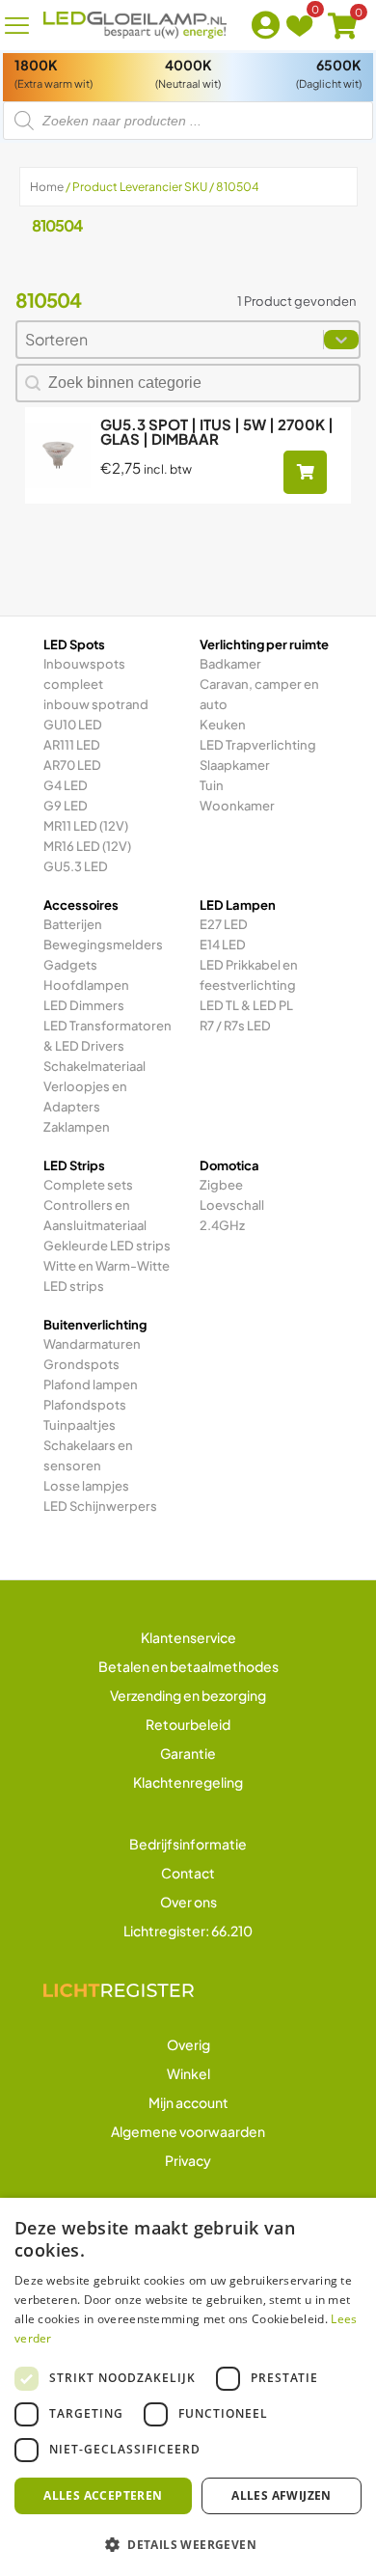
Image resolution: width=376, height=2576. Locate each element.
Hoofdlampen (86, 985)
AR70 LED (72, 765)
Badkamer (230, 664)
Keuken (223, 725)
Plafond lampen (91, 1384)
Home (47, 187)
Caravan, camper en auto (259, 694)
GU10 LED (73, 725)
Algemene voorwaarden (188, 2131)
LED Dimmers (84, 1005)
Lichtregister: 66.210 (188, 1931)
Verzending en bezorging (188, 1695)
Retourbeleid (188, 1724)
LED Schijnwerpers (100, 1506)
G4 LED (66, 785)
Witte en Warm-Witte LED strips (107, 1276)
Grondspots (81, 1364)
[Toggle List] (341, 340)
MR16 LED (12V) (87, 846)
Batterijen (73, 924)
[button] (188, 2544)
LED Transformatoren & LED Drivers (107, 1036)
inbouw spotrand (96, 704)
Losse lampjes (86, 1486)
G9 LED (66, 806)
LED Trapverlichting (258, 745)
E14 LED (223, 945)
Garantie (188, 1753)
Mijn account (188, 2102)
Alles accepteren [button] (103, 2495)
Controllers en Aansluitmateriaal (95, 1215)
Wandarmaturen (92, 1344)
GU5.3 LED (76, 866)
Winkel (188, 2073)
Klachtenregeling (188, 1782)
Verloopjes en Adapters (85, 1096)
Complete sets (88, 1185)
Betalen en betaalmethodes (188, 1666)
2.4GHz (222, 1225)
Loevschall (232, 1205)
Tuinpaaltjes (80, 1425)
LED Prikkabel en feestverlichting (249, 975)
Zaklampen (77, 1127)
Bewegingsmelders (103, 945)
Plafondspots (85, 1405)
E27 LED (224, 924)
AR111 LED (72, 745)
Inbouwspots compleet (84, 674)
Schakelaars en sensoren (88, 1455)
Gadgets (70, 965)
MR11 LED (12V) (86, 826)
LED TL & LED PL (246, 1005)
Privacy (188, 2160)
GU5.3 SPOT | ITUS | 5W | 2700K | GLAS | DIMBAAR (217, 431)
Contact (188, 1873)
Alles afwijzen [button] (282, 2495)
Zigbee (221, 1185)
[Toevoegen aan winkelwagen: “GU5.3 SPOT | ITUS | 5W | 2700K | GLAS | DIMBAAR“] (305, 472)
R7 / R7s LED (235, 1026)
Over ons (188, 1902)
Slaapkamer (235, 765)
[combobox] (170, 340)
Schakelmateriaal (94, 1066)
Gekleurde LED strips (107, 1246)
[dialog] (188, 2387)
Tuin (212, 785)
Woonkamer (237, 806)
